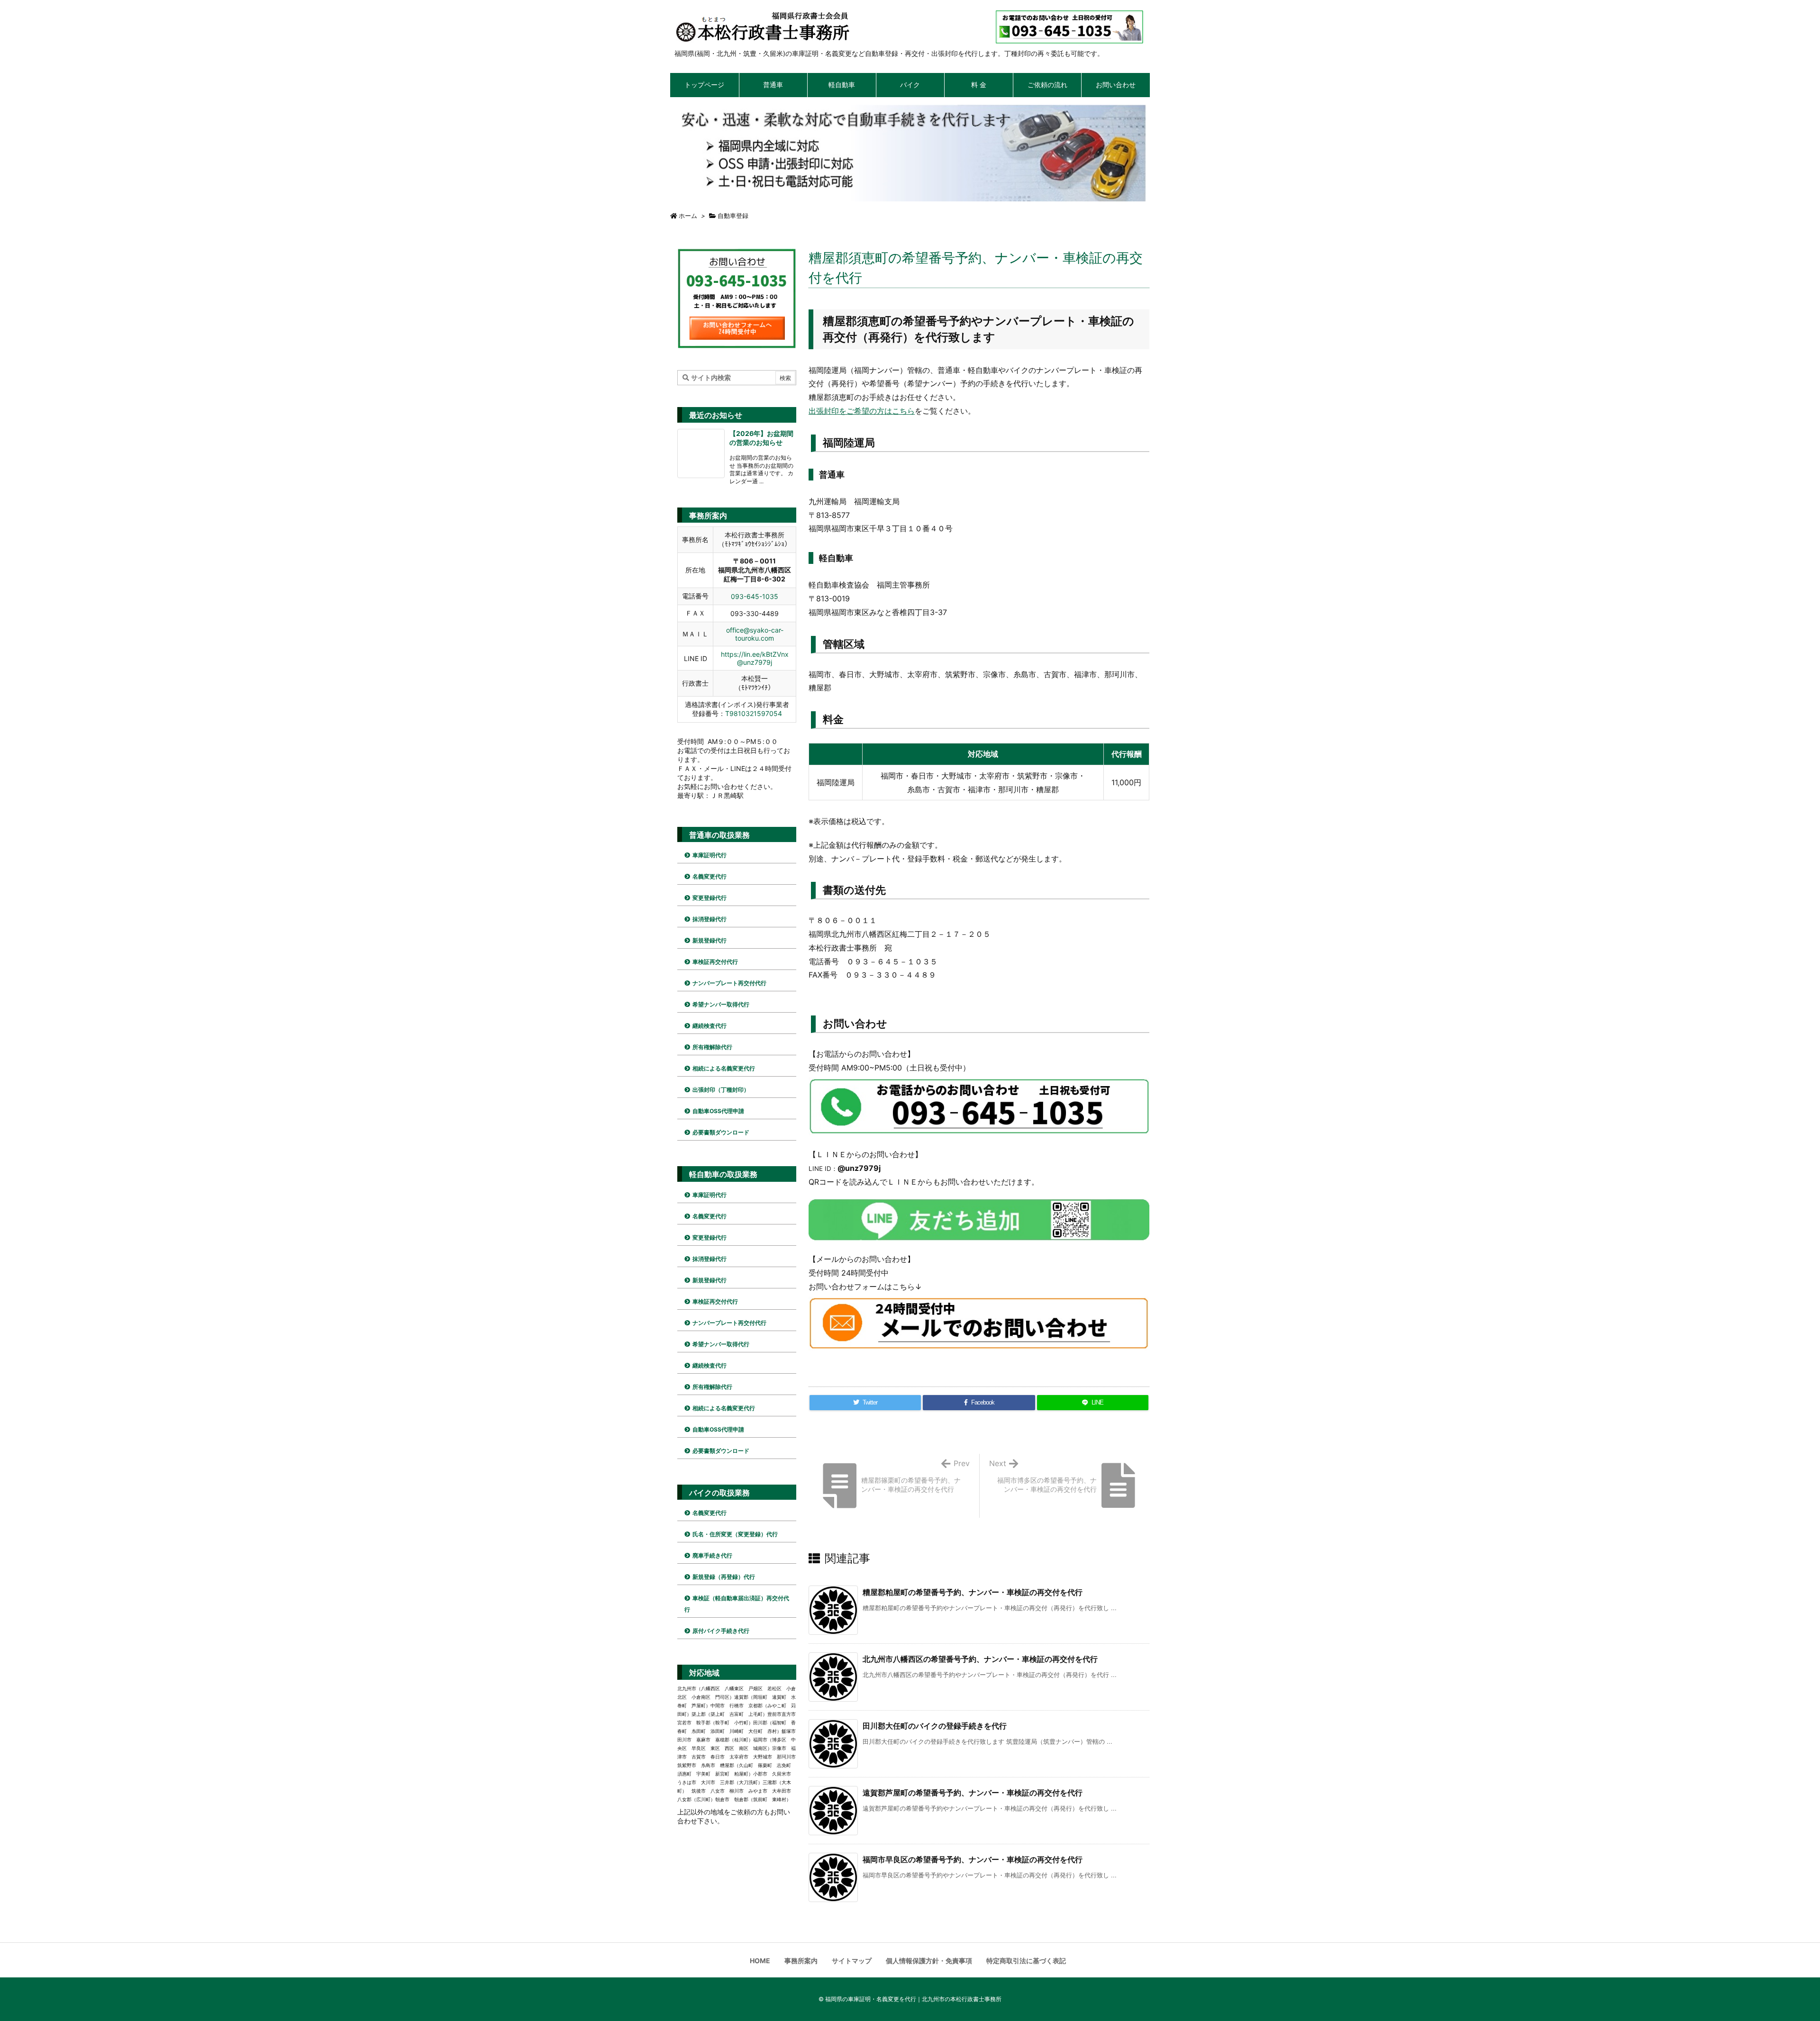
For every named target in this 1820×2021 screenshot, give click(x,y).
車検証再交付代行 (715, 962)
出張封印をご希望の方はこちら (862, 411)
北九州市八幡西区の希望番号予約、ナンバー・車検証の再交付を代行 (980, 1659)
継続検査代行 (710, 1026)
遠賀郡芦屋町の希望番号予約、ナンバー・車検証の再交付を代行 (973, 1793)
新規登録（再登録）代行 (724, 1577)
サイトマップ (852, 1961)
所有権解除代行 (712, 1047)
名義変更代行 (710, 876)
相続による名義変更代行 (724, 1068)
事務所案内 (801, 1961)
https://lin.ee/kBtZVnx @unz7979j (755, 658)
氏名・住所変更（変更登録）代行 (735, 1534)
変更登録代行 (710, 898)
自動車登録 (733, 216)
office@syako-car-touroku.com (755, 634)
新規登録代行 (710, 940)
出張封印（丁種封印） (721, 1090)
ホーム (688, 216)
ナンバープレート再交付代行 (729, 983)
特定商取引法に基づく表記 (1026, 1961)
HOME (760, 1961)
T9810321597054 (754, 713)
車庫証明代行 (710, 855)
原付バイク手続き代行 (721, 1631)
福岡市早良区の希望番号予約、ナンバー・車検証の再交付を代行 (973, 1859)
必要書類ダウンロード (721, 1132)
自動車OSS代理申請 (718, 1111)
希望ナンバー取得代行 (721, 1004)
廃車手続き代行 (712, 1555)
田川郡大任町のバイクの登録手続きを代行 (935, 1726)
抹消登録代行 (710, 919)
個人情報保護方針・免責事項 (929, 1961)
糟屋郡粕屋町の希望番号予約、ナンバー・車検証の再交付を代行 (973, 1592)
